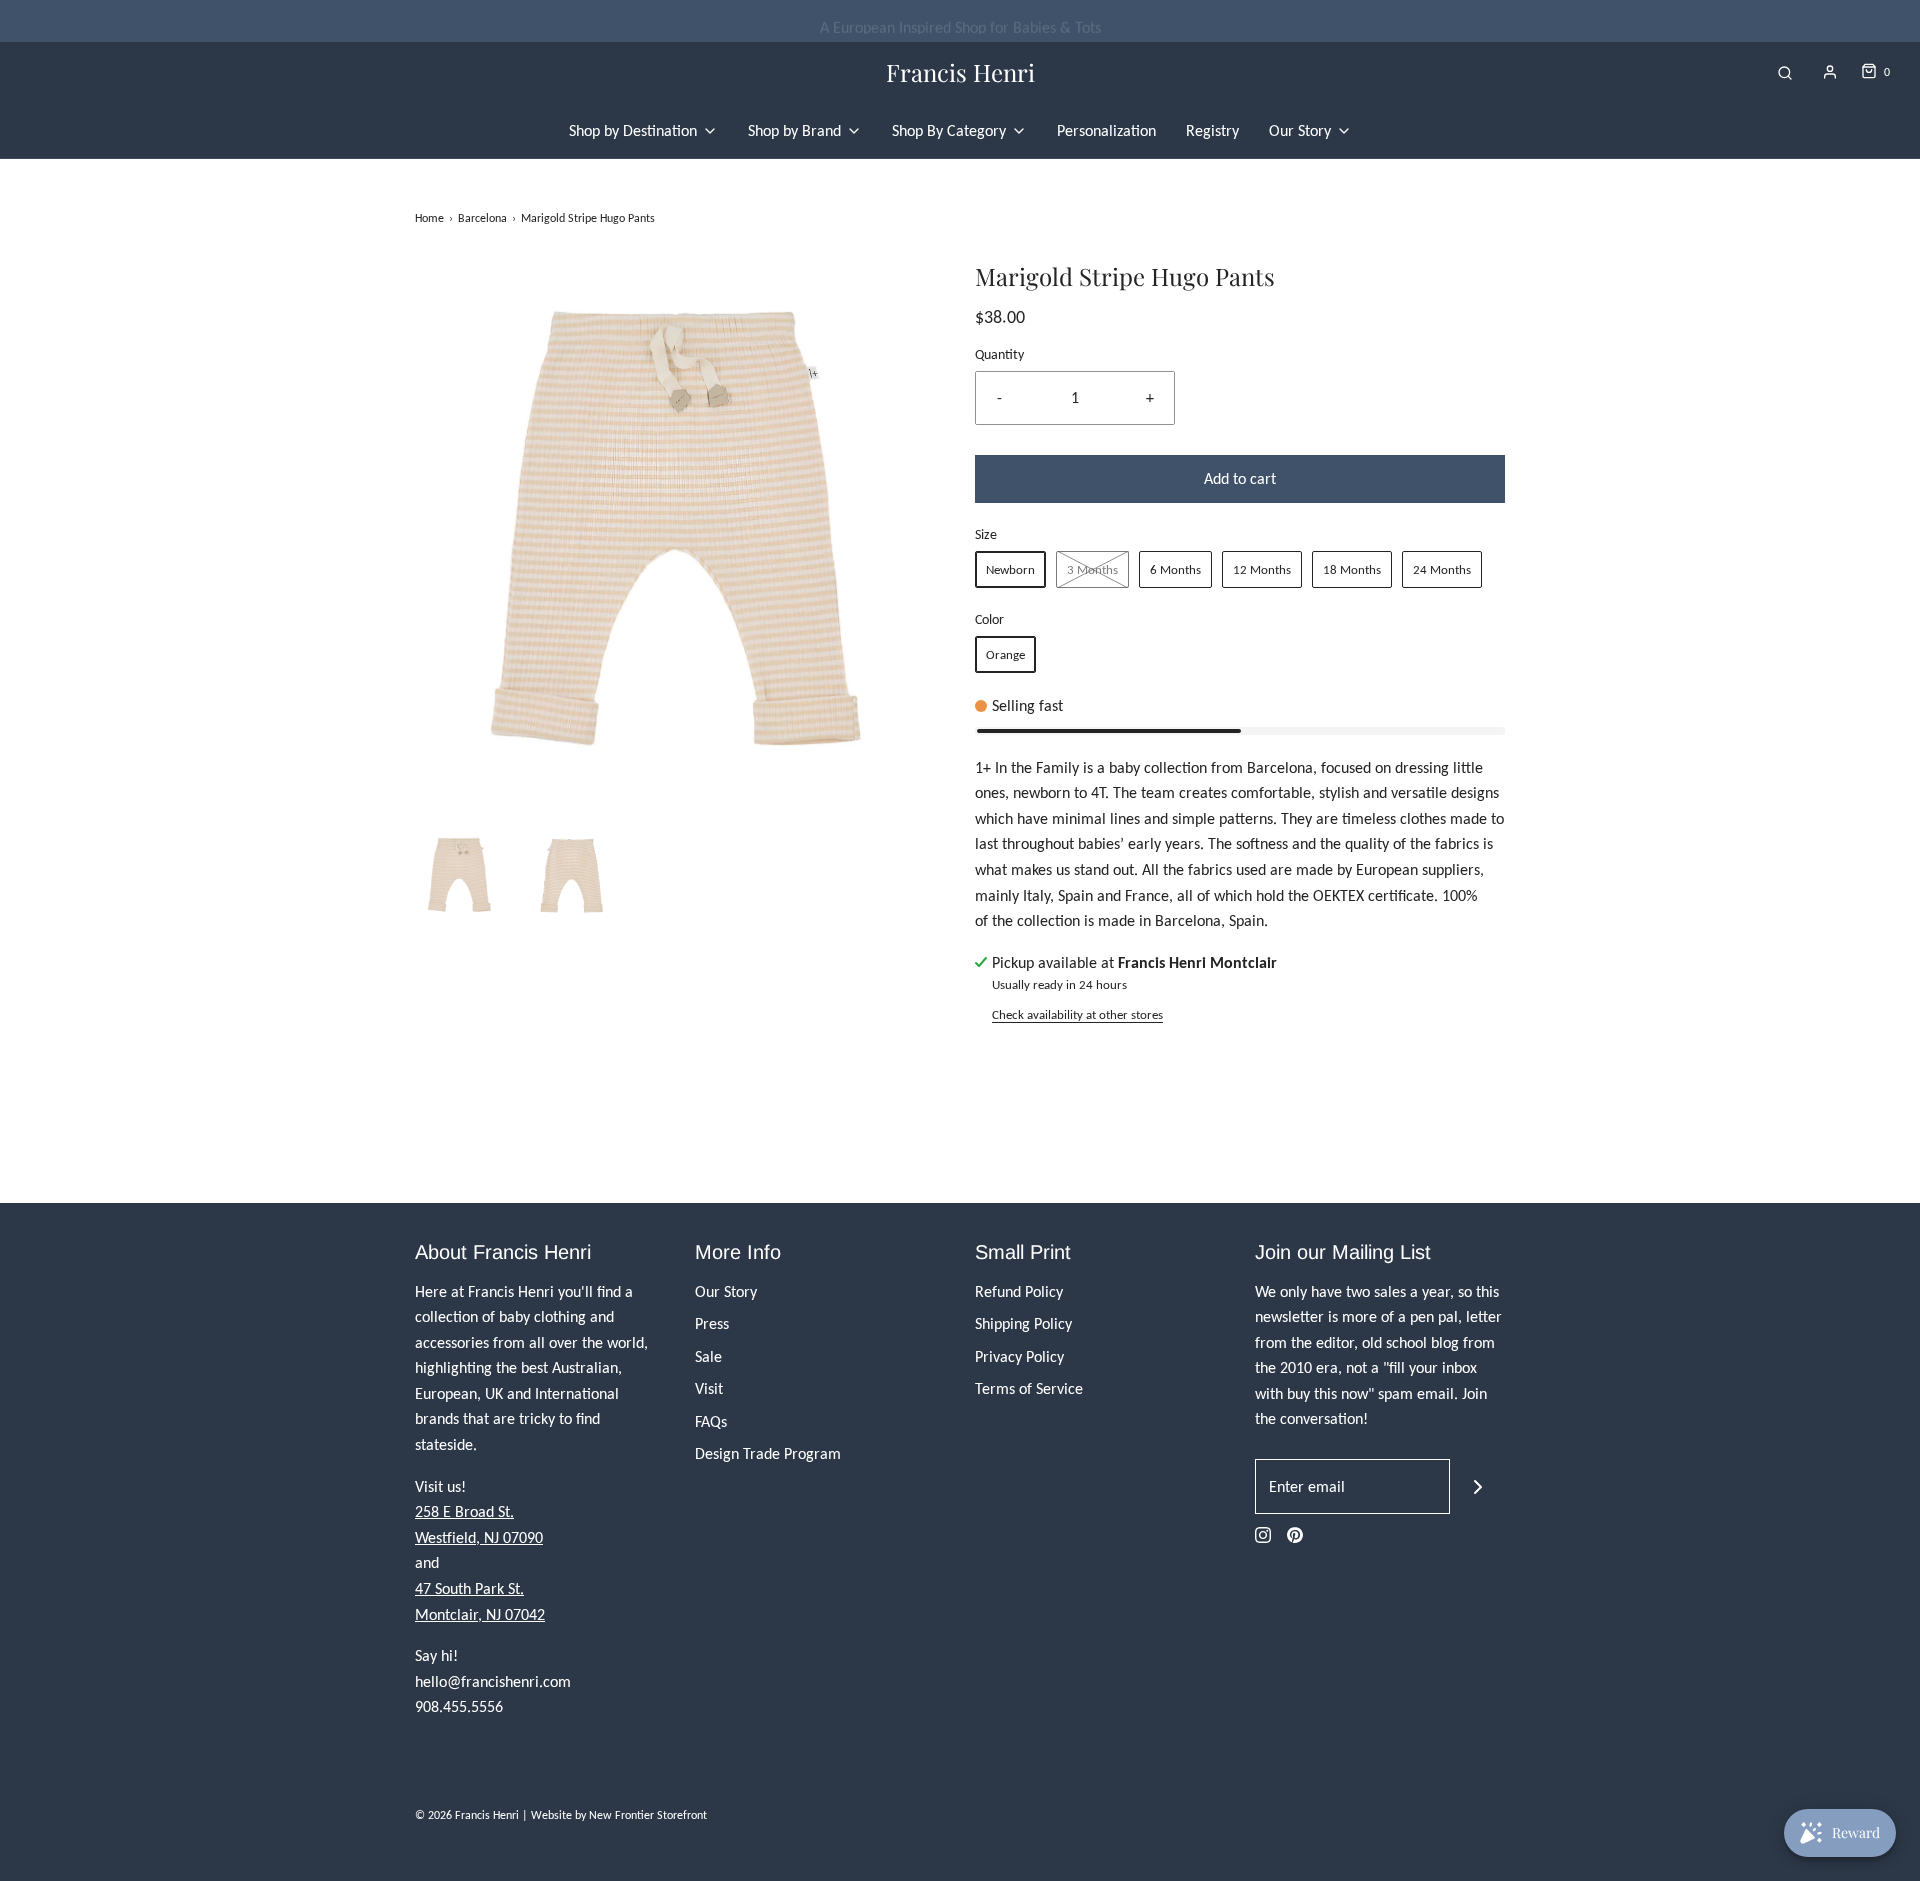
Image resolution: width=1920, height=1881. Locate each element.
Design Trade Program (768, 1453)
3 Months (1092, 569)
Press (712, 1323)
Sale (708, 1356)
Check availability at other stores (1077, 1014)
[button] (460, 874)
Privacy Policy (1019, 1356)
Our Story (726, 1291)
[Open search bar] (1785, 72)
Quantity (999, 354)
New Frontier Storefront (648, 1815)
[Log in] (1830, 72)
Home (429, 218)
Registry (1212, 130)
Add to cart (1240, 478)
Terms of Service (1029, 1388)
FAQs (711, 1421)
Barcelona (482, 218)
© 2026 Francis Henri (467, 1815)
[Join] (1477, 1486)
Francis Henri (960, 72)
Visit (709, 1388)
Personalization (1106, 130)
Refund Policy (1019, 1291)
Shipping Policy (1023, 1323)
